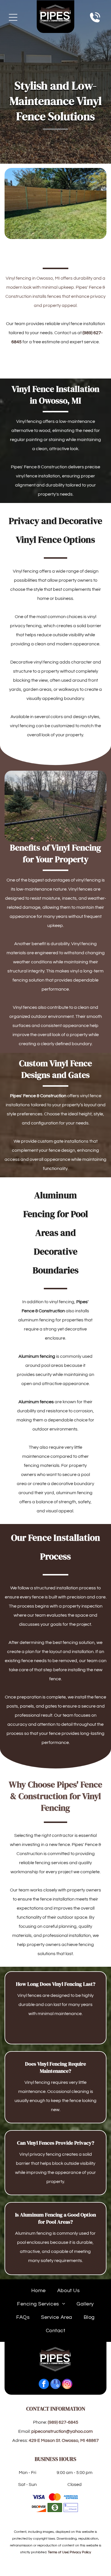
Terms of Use (58, 2552)
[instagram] (67, 2385)
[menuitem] (39, 2291)
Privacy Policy (80, 2552)
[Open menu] (13, 17)
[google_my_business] (55, 2385)
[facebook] (44, 2385)
